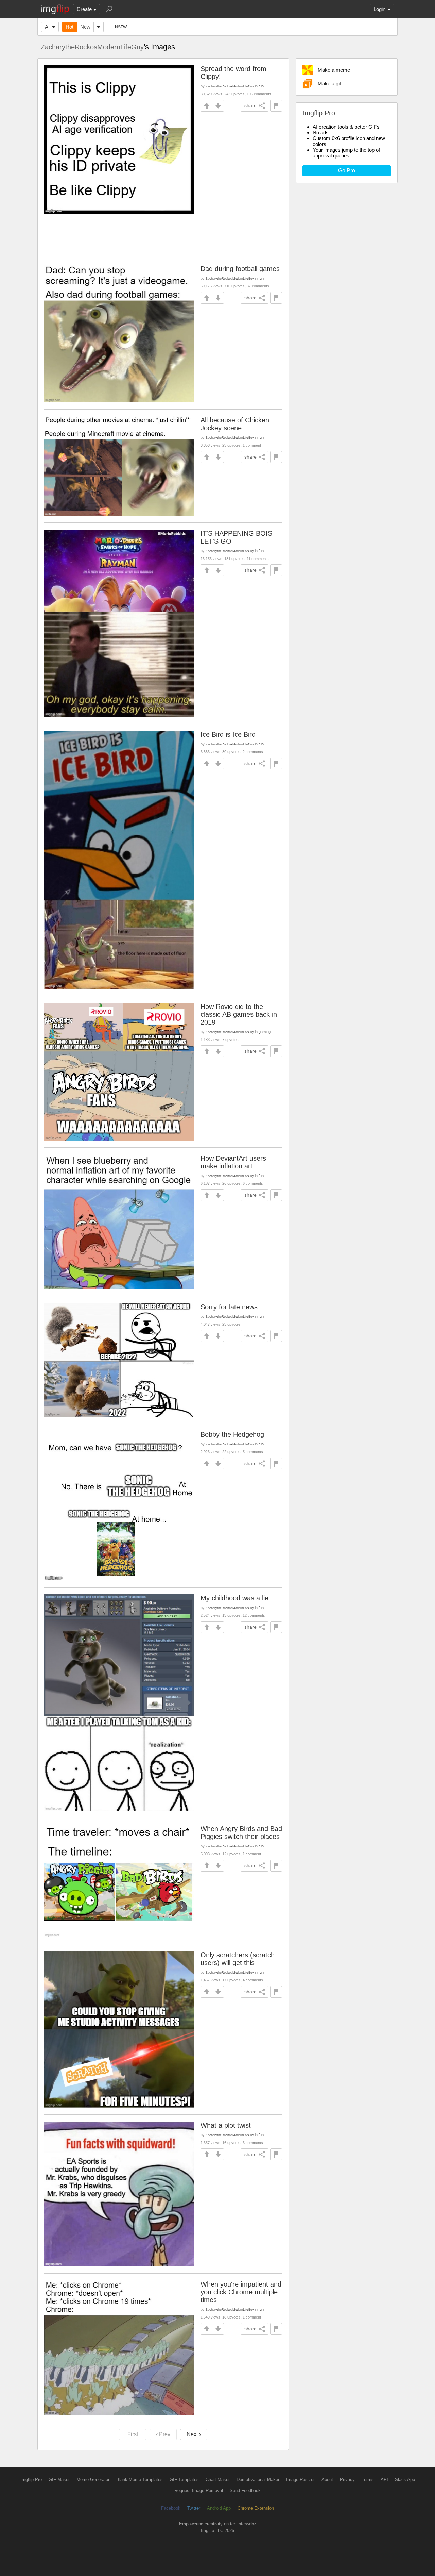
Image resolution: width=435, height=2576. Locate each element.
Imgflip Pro (31, 2480)
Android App (219, 2508)
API (384, 2480)
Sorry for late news (229, 1307)
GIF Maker (59, 2480)
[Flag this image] (276, 106)
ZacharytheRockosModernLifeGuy (92, 47)
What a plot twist (226, 2125)
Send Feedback (245, 2490)
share (250, 105)
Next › (194, 2434)
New (85, 27)
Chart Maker (218, 2480)
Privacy (347, 2480)
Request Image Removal (199, 2490)
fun (261, 86)
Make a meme (334, 70)
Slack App (405, 2480)
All (48, 27)
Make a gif (329, 84)
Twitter (194, 2508)
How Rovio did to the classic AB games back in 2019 (239, 1014)
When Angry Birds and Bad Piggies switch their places (241, 1833)
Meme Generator (93, 2480)
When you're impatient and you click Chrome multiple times (241, 2292)
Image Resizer (300, 2480)
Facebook (171, 2508)
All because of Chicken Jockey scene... (235, 424)
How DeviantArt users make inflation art (233, 1162)
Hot (69, 27)
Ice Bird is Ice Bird (228, 734)
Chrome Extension (256, 2508)
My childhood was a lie (234, 1598)
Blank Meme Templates (140, 2480)
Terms (368, 2480)
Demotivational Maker (258, 2480)
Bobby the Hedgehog (232, 1434)
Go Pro (347, 171)
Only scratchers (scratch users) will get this (238, 1959)
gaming (265, 1032)
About (327, 2480)
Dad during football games (240, 269)
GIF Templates (184, 2480)
